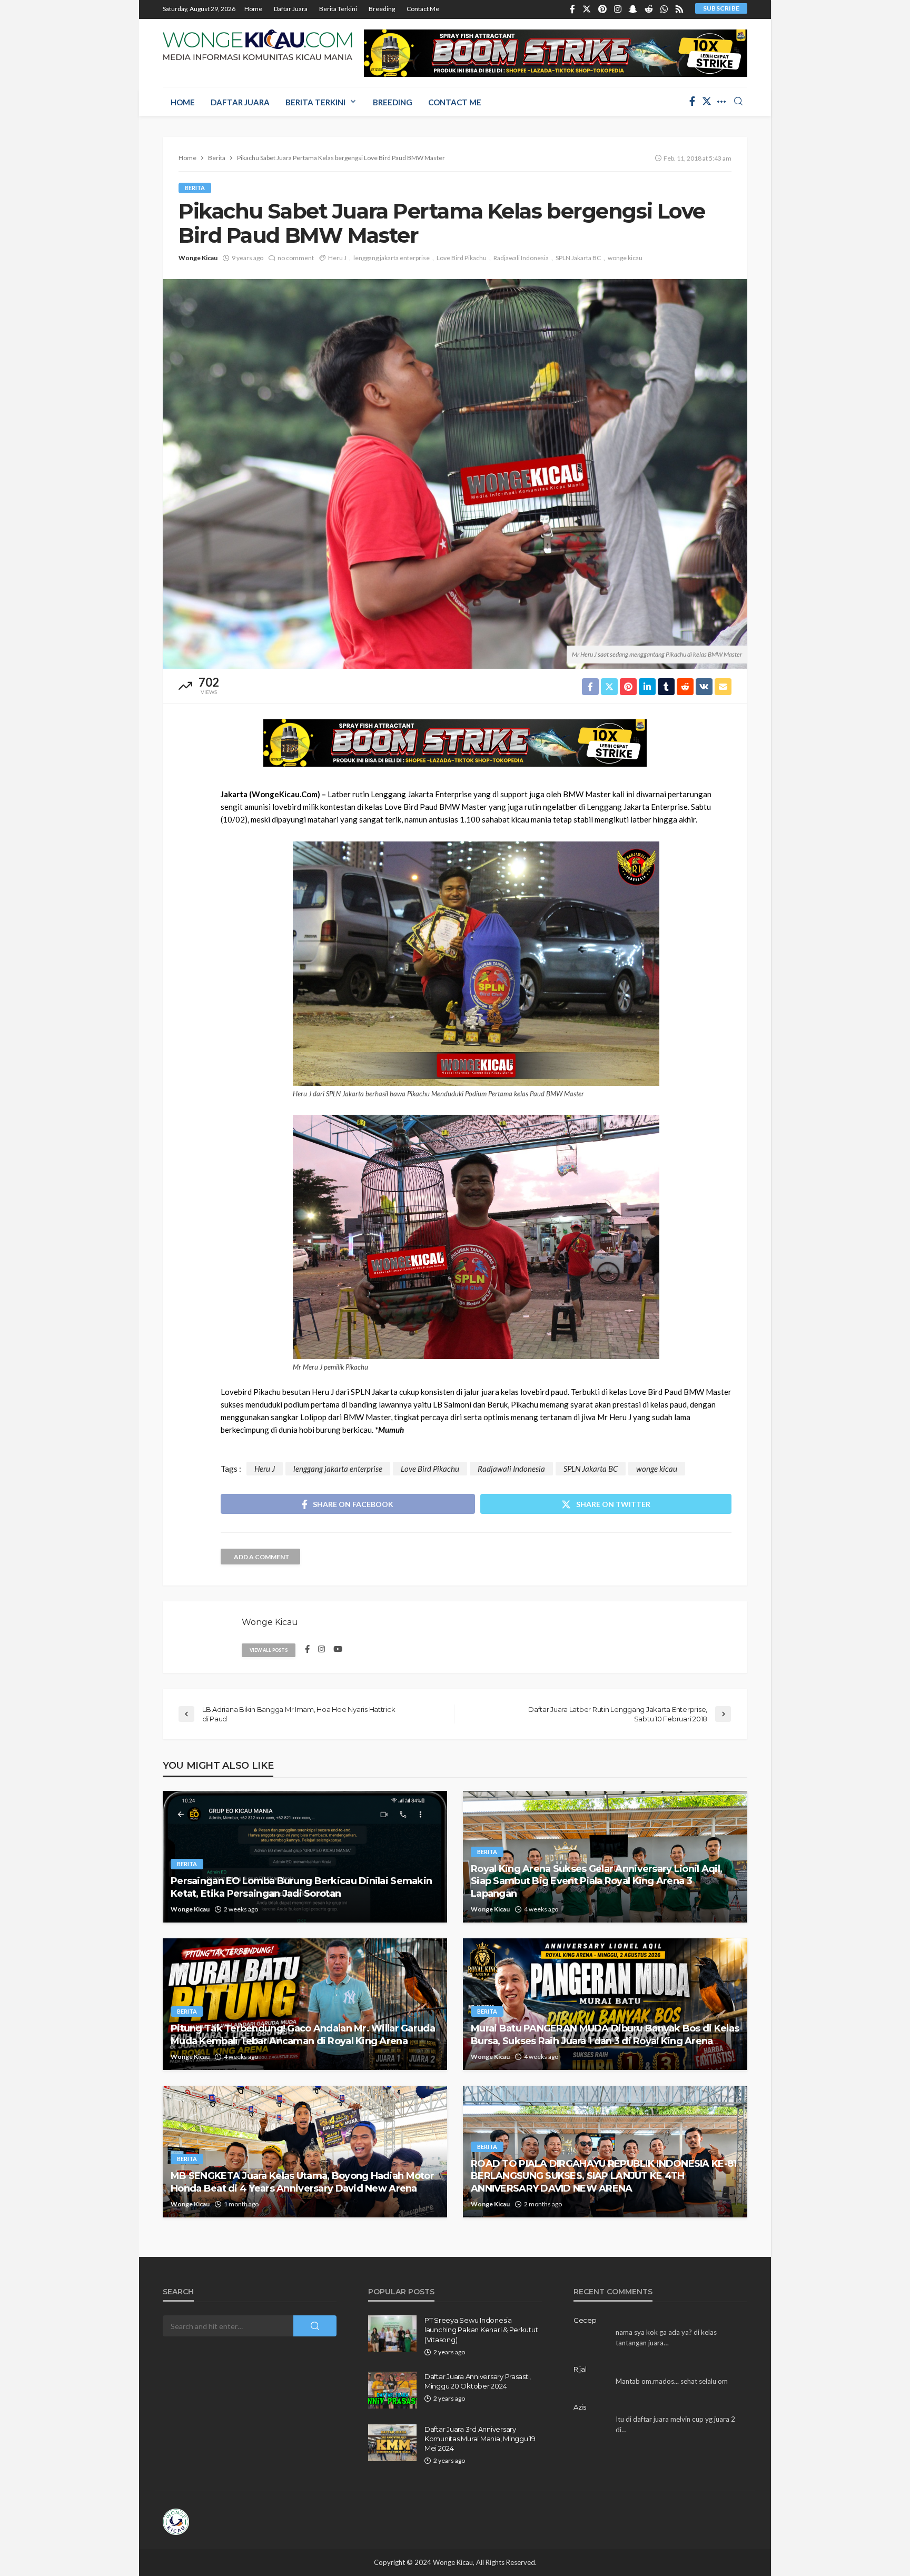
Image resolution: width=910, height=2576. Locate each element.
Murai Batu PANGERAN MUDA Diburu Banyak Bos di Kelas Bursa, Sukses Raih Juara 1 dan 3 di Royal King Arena (605, 2034)
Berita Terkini (338, 9)
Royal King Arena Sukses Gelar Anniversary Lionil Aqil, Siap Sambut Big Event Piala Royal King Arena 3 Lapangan (596, 1881)
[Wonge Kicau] (258, 45)
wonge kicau (625, 258)
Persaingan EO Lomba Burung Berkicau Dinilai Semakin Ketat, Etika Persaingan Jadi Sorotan (301, 1887)
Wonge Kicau (198, 258)
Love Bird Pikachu (462, 258)
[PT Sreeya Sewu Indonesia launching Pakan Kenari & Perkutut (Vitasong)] (392, 2334)
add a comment (262, 1557)
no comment (296, 258)
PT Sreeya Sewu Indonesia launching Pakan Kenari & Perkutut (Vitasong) (481, 2330)
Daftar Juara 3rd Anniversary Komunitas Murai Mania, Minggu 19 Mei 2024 (480, 2439)
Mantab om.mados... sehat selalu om (672, 2381)
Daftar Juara (291, 9)
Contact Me (423, 9)
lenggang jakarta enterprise (392, 258)
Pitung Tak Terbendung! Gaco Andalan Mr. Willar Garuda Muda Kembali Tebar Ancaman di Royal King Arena (303, 2034)
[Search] (738, 102)
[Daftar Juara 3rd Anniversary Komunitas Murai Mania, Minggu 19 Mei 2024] (392, 2443)
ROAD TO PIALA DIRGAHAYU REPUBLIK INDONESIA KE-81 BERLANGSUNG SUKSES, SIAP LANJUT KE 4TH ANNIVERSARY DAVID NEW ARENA (604, 2176)
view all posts (269, 1650)
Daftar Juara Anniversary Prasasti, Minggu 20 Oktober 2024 (478, 2381)
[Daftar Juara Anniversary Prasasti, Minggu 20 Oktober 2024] (392, 2390)
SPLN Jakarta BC (578, 258)
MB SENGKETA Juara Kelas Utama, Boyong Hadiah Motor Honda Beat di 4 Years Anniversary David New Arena (302, 2182)
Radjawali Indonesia (521, 258)
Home (253, 9)
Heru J (337, 258)
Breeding (382, 9)
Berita (195, 188)
